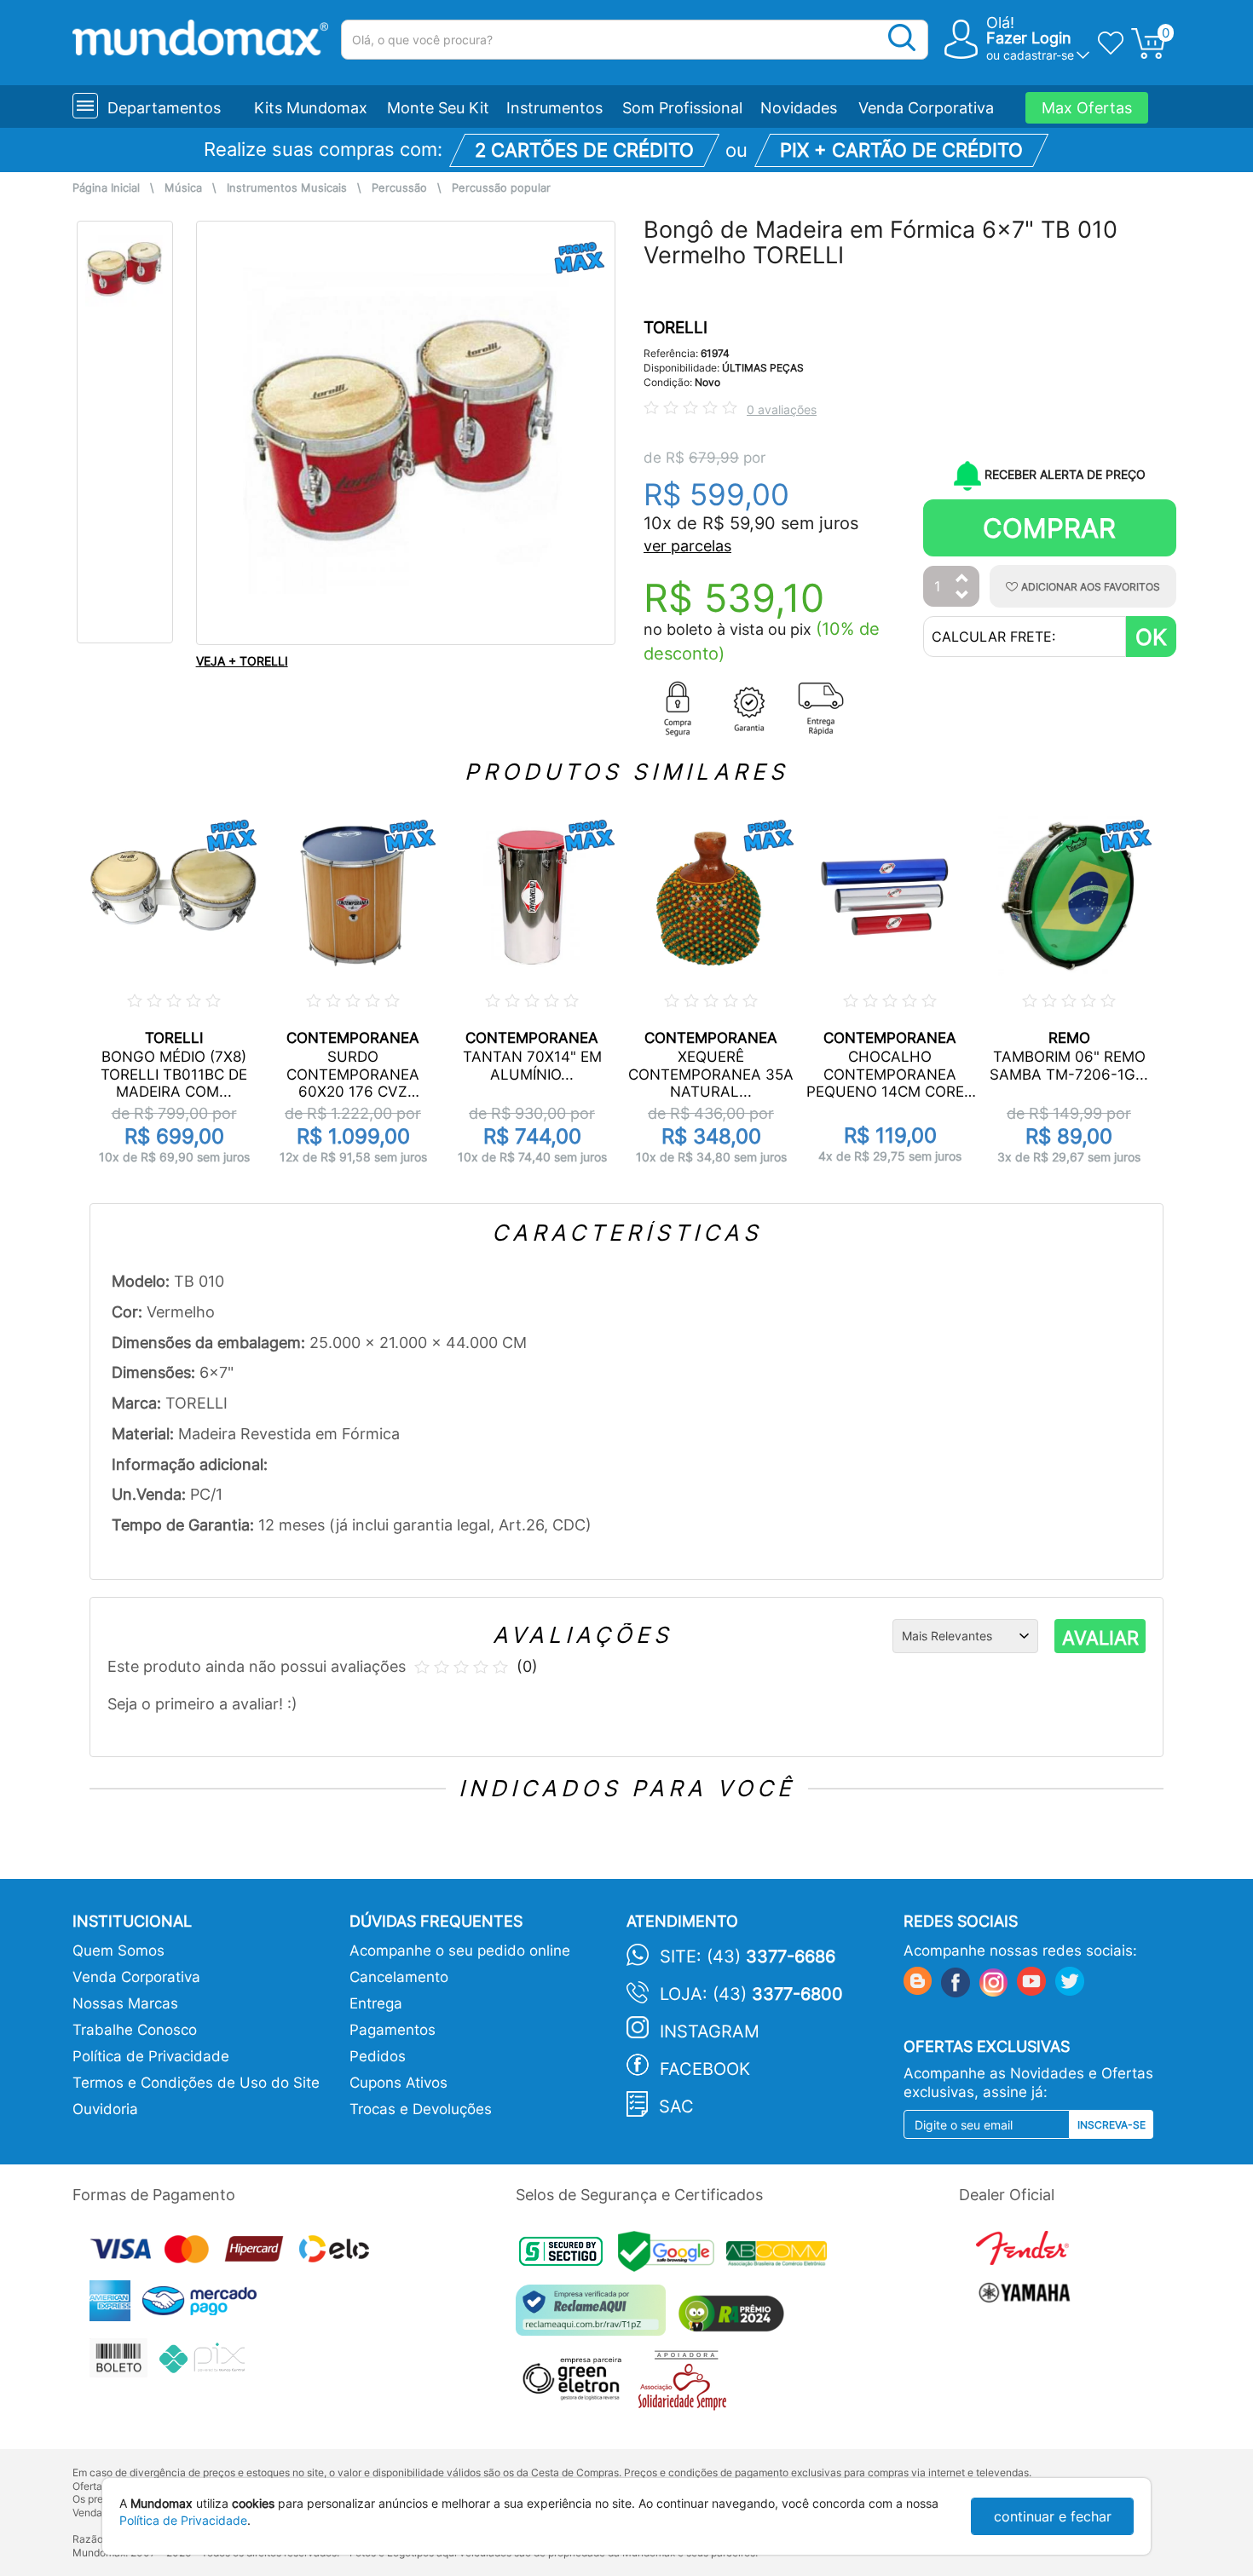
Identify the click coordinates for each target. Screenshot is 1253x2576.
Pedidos (378, 2056)
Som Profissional (682, 108)
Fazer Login (1029, 38)
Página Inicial (106, 188)
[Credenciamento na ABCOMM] (781, 2256)
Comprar (1049, 528)
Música (183, 188)
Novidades (799, 108)
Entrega (376, 2003)
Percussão (399, 188)
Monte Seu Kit (438, 108)
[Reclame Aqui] (595, 2317)
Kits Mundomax (311, 108)
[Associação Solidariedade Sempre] (687, 2385)
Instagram (710, 2031)
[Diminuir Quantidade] (962, 596)
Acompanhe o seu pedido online (460, 1951)
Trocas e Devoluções (421, 2109)
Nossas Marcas (125, 2003)
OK (1151, 637)
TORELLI (676, 328)
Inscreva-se (1112, 2125)
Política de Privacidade (151, 2056)
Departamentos (164, 108)
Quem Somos (118, 1951)
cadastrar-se (1039, 55)
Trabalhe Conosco (135, 2030)
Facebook (705, 2069)
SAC (676, 2106)
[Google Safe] (672, 2256)
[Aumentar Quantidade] (962, 579)
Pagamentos (393, 2030)
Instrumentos (554, 108)
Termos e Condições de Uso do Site (196, 2083)
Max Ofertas (1087, 108)
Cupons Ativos (398, 2083)
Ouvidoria (105, 2109)
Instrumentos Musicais (287, 188)
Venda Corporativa (926, 108)
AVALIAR (1100, 1638)
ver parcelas (687, 546)
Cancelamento (399, 1977)
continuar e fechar (1053, 2516)
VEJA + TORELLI (242, 661)
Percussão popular (501, 188)
